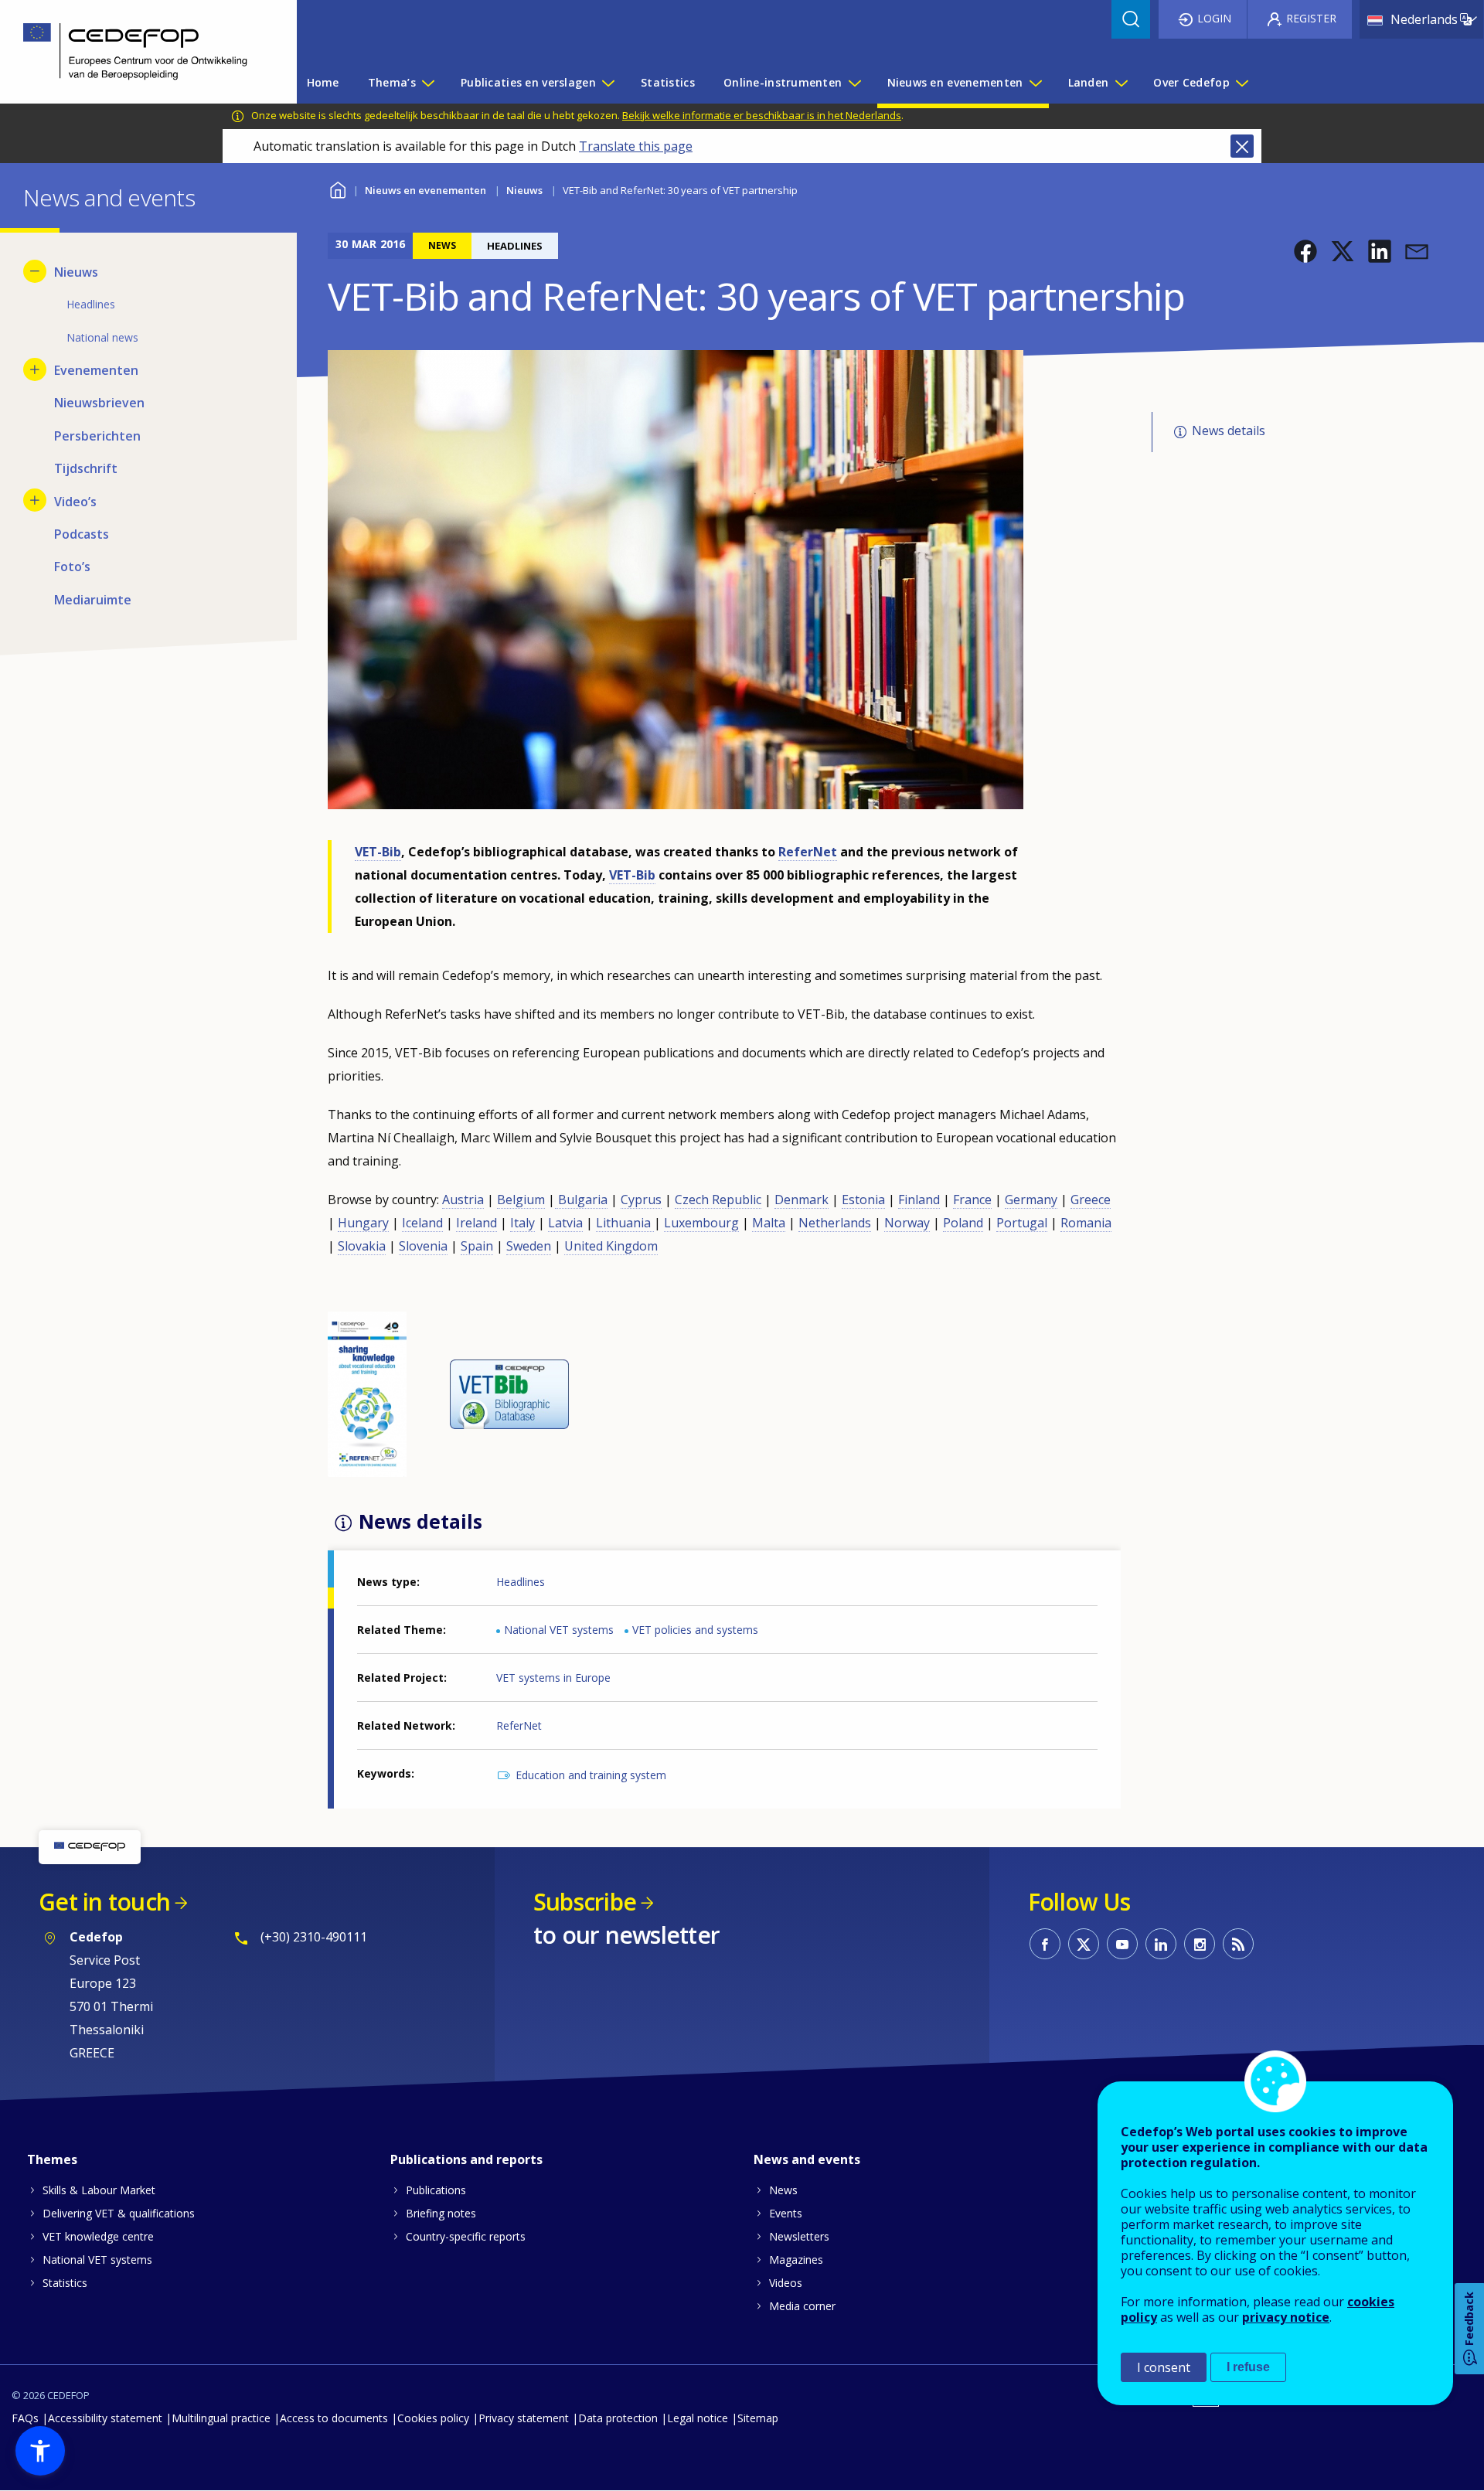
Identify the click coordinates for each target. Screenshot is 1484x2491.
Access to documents (334, 2418)
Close (1242, 146)
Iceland (422, 1223)
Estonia (863, 1200)
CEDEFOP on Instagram (1200, 1944)
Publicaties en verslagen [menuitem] (528, 82)
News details (1229, 430)
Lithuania (625, 1223)
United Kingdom (611, 1246)
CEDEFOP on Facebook (1045, 1944)
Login (1214, 18)
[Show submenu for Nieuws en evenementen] (1035, 83)
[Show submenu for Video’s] (35, 500)
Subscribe (585, 1902)
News (783, 2190)
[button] (1305, 251)
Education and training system (591, 1775)
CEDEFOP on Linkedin (1161, 1944)
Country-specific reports (466, 2236)
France (972, 1200)
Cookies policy (433, 2418)
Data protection (618, 2418)
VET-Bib (378, 852)
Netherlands (835, 1223)
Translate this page (636, 146)
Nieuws (524, 190)
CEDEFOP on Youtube (1122, 1944)
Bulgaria (581, 1200)
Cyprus (641, 1200)
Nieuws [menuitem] (76, 272)
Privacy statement (524, 2418)
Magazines (796, 2260)
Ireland (477, 1223)
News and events (807, 2159)
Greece (1091, 1200)
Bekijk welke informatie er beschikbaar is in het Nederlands (762, 115)
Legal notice (698, 2418)
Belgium (521, 1200)
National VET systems (559, 1630)
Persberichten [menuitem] (97, 436)
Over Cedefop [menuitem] (1191, 82)
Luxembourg (701, 1223)
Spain (477, 1246)
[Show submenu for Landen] (1121, 83)
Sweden (529, 1246)
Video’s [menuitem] (75, 502)
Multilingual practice (221, 2418)
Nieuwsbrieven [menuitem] (99, 403)
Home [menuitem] (323, 82)
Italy (522, 1223)
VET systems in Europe (553, 1678)
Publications (436, 2190)
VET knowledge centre (98, 2236)
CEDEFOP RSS (1238, 1944)
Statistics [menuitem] (668, 82)
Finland (919, 1200)
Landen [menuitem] (1089, 82)
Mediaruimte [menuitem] (93, 600)
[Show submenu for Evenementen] (35, 369)
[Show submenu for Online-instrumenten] (854, 83)
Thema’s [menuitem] (392, 82)
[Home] (137, 52)
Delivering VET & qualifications (119, 2213)
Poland (963, 1223)
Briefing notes (441, 2213)
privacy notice (1286, 2317)
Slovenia (423, 1246)
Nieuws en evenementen (425, 190)
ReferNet (808, 852)
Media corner (802, 2306)
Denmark (802, 1200)
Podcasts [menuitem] (82, 534)
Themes (52, 2159)
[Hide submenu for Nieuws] (35, 271)
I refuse (1248, 2367)
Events (786, 2213)
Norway (907, 1223)
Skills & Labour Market (99, 2190)
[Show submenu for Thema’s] (427, 83)
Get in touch (104, 1902)
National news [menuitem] (102, 337)
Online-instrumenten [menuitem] (783, 82)
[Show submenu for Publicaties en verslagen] (608, 83)
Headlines (521, 1582)
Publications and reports (466, 2159)
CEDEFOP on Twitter (1084, 1944)
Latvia (565, 1223)
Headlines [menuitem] (91, 304)
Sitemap (758, 2418)
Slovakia (362, 1246)
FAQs (25, 2418)
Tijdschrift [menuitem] (86, 468)
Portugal (1022, 1223)
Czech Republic (718, 1200)
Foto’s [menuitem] (72, 567)
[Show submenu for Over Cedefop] (1241, 83)
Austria (463, 1200)
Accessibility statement (105, 2418)
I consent (1164, 2367)
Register (1311, 18)
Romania (1086, 1223)
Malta (769, 1223)
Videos (786, 2283)
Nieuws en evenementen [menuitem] (955, 82)
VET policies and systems (695, 1630)
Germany (1031, 1200)
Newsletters (799, 2236)
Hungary (363, 1223)
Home (337, 188)
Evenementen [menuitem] (96, 370)
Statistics (65, 2283)
